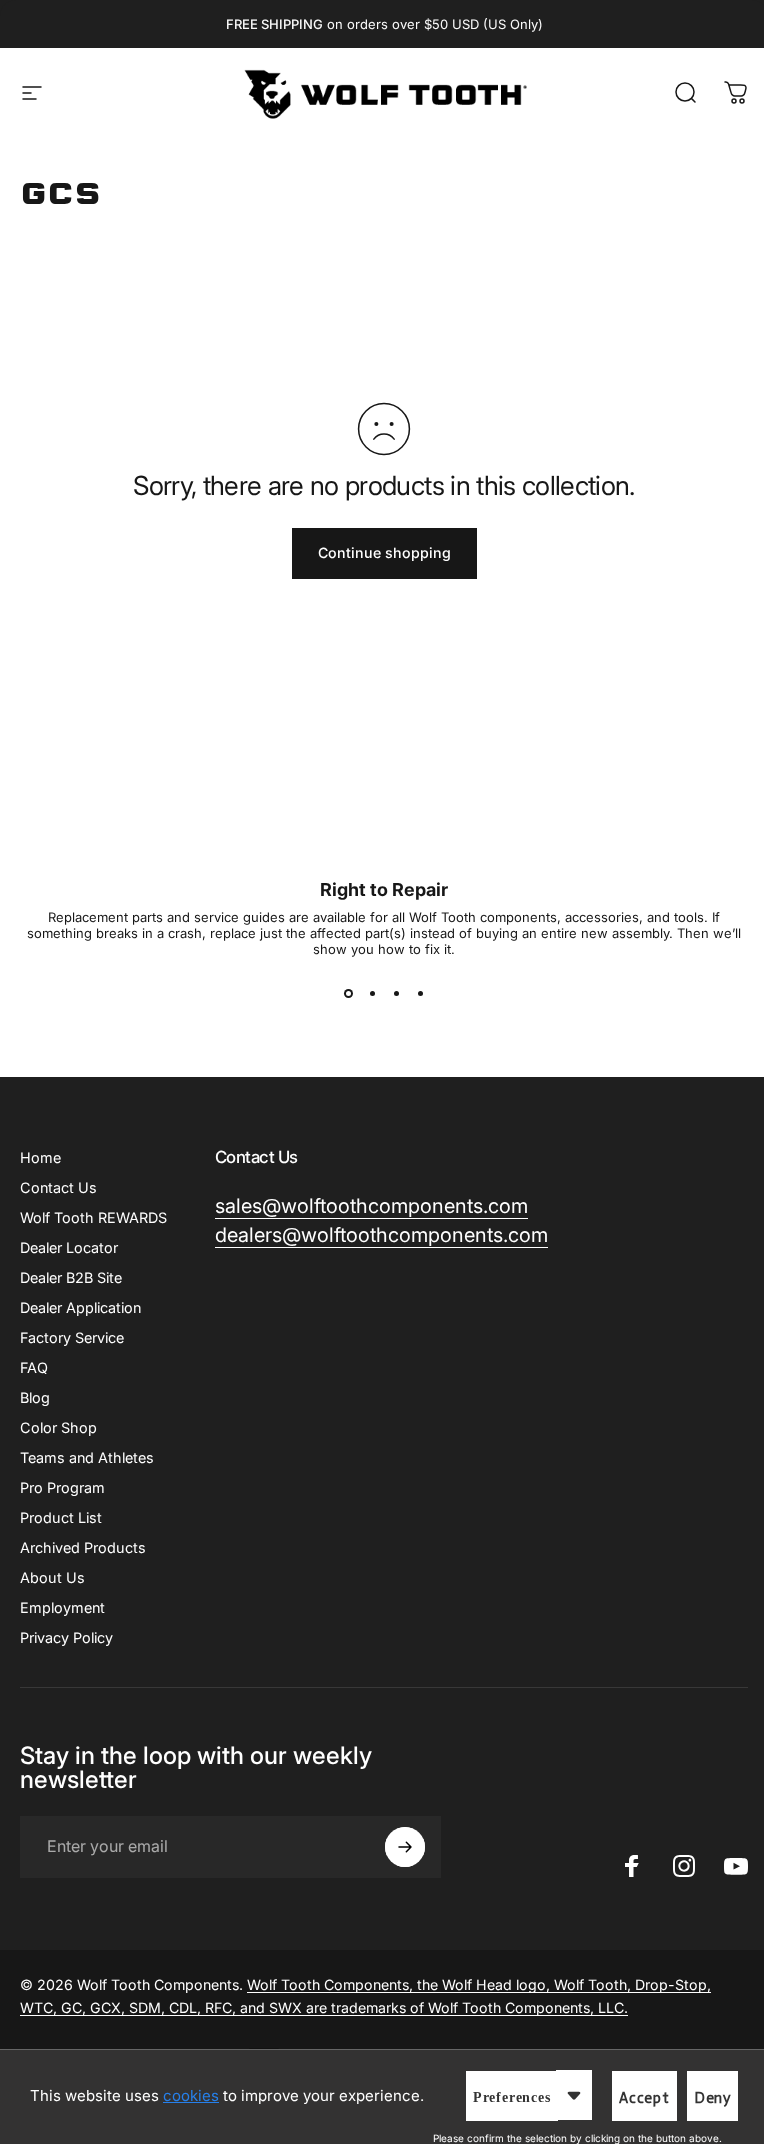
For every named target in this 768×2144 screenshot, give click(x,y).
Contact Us (58, 1187)
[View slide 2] (372, 993)
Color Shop (58, 1427)
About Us (52, 1577)
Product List (61, 1517)
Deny (712, 2098)
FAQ (34, 1367)
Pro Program (62, 1487)
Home (40, 1157)
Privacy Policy (66, 1637)
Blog (35, 1397)
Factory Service (72, 1337)
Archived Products (83, 1547)
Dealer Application (80, 1307)
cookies (191, 2095)
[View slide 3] (396, 993)
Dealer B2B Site (71, 1277)
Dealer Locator (69, 1247)
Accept (644, 2098)
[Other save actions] (574, 2095)
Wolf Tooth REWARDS (93, 1217)
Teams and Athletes (87, 1457)
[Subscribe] (405, 1847)
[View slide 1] (348, 993)
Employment (62, 1607)
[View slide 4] (420, 993)
